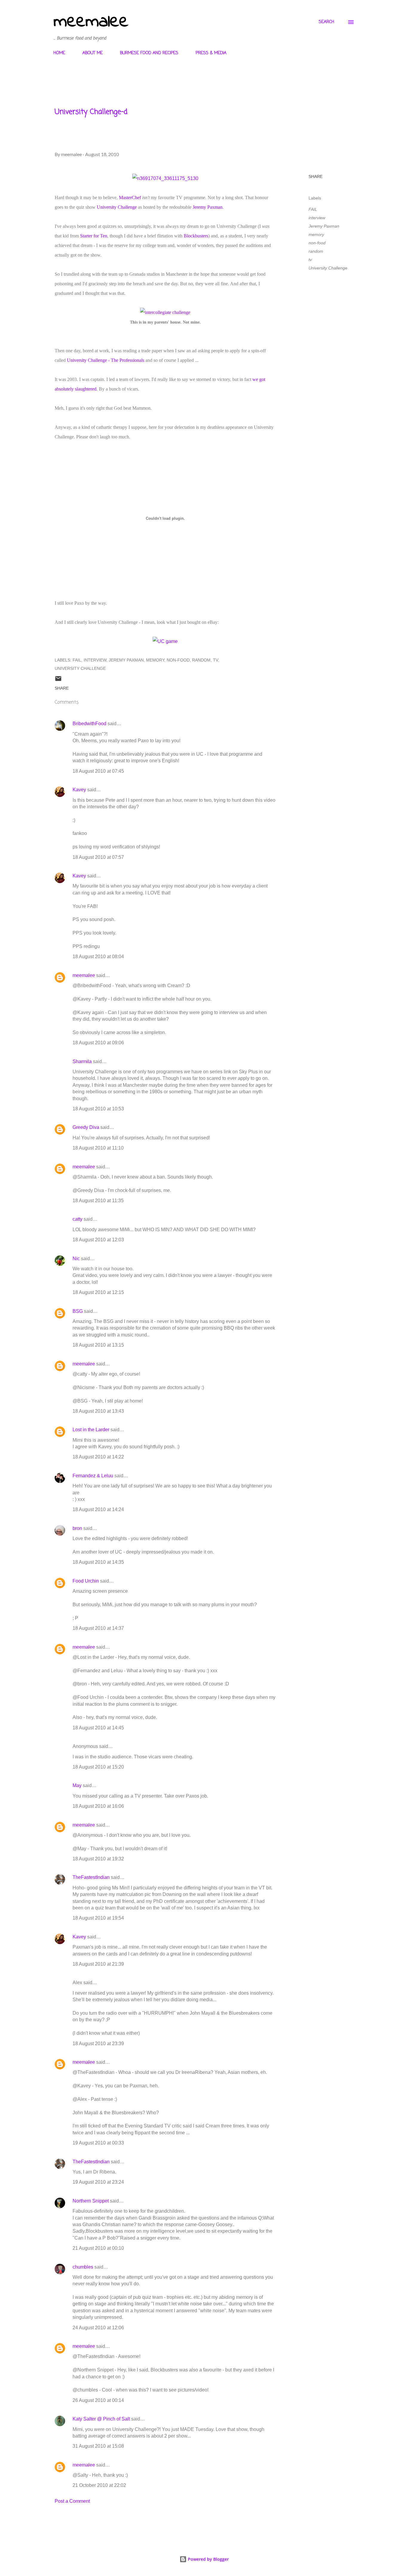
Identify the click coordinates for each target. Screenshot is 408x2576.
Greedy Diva (86, 1127)
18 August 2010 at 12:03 (98, 1240)
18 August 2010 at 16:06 (98, 1806)
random (316, 251)
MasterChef (130, 198)
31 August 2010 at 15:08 (98, 2446)
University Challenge (117, 207)
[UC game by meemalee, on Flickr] (165, 641)
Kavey (79, 790)
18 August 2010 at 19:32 (98, 1859)
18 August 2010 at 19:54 (98, 1918)
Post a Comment (72, 2501)
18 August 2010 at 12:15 (98, 1292)
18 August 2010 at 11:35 (98, 1201)
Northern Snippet (91, 2201)
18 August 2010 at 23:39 (98, 2044)
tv (310, 260)
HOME (59, 53)
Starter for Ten (94, 236)
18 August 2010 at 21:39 (98, 1964)
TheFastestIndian (91, 1877)
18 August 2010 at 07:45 (98, 771)
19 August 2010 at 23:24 (98, 2182)
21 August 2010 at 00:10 (98, 2248)
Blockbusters (196, 236)
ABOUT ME (93, 53)
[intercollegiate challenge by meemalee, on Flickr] (165, 312)
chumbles (83, 2267)
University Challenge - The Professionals (106, 360)
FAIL (313, 209)
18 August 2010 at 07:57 (98, 857)
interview (317, 218)
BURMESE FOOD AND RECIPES (149, 53)
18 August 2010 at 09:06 (98, 1043)
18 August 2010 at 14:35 (98, 1562)
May (77, 1785)
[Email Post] (58, 681)
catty (78, 1219)
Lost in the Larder (91, 1430)
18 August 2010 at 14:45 (98, 1728)
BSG (78, 1311)
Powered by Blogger (208, 2559)
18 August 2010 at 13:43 (98, 1411)
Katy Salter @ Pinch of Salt (101, 2419)
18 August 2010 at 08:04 (98, 957)
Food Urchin (86, 1581)
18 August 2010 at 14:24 (98, 1509)
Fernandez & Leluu (93, 1476)
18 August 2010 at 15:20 (98, 1767)
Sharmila (82, 1061)
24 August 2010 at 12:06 (98, 2328)
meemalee (91, 22)
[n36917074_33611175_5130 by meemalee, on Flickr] (165, 178)
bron (77, 1528)
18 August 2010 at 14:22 (98, 1457)
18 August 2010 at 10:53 (98, 1109)
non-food (317, 243)
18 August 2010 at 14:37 (98, 1628)
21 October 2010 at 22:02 (99, 2485)
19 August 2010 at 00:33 (98, 2143)
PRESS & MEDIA (211, 53)
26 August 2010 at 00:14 (98, 2400)
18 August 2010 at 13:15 (98, 1345)
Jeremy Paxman (208, 207)
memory (316, 234)
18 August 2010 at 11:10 (98, 1148)
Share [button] (316, 176)
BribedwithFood (89, 724)
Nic (76, 1259)
